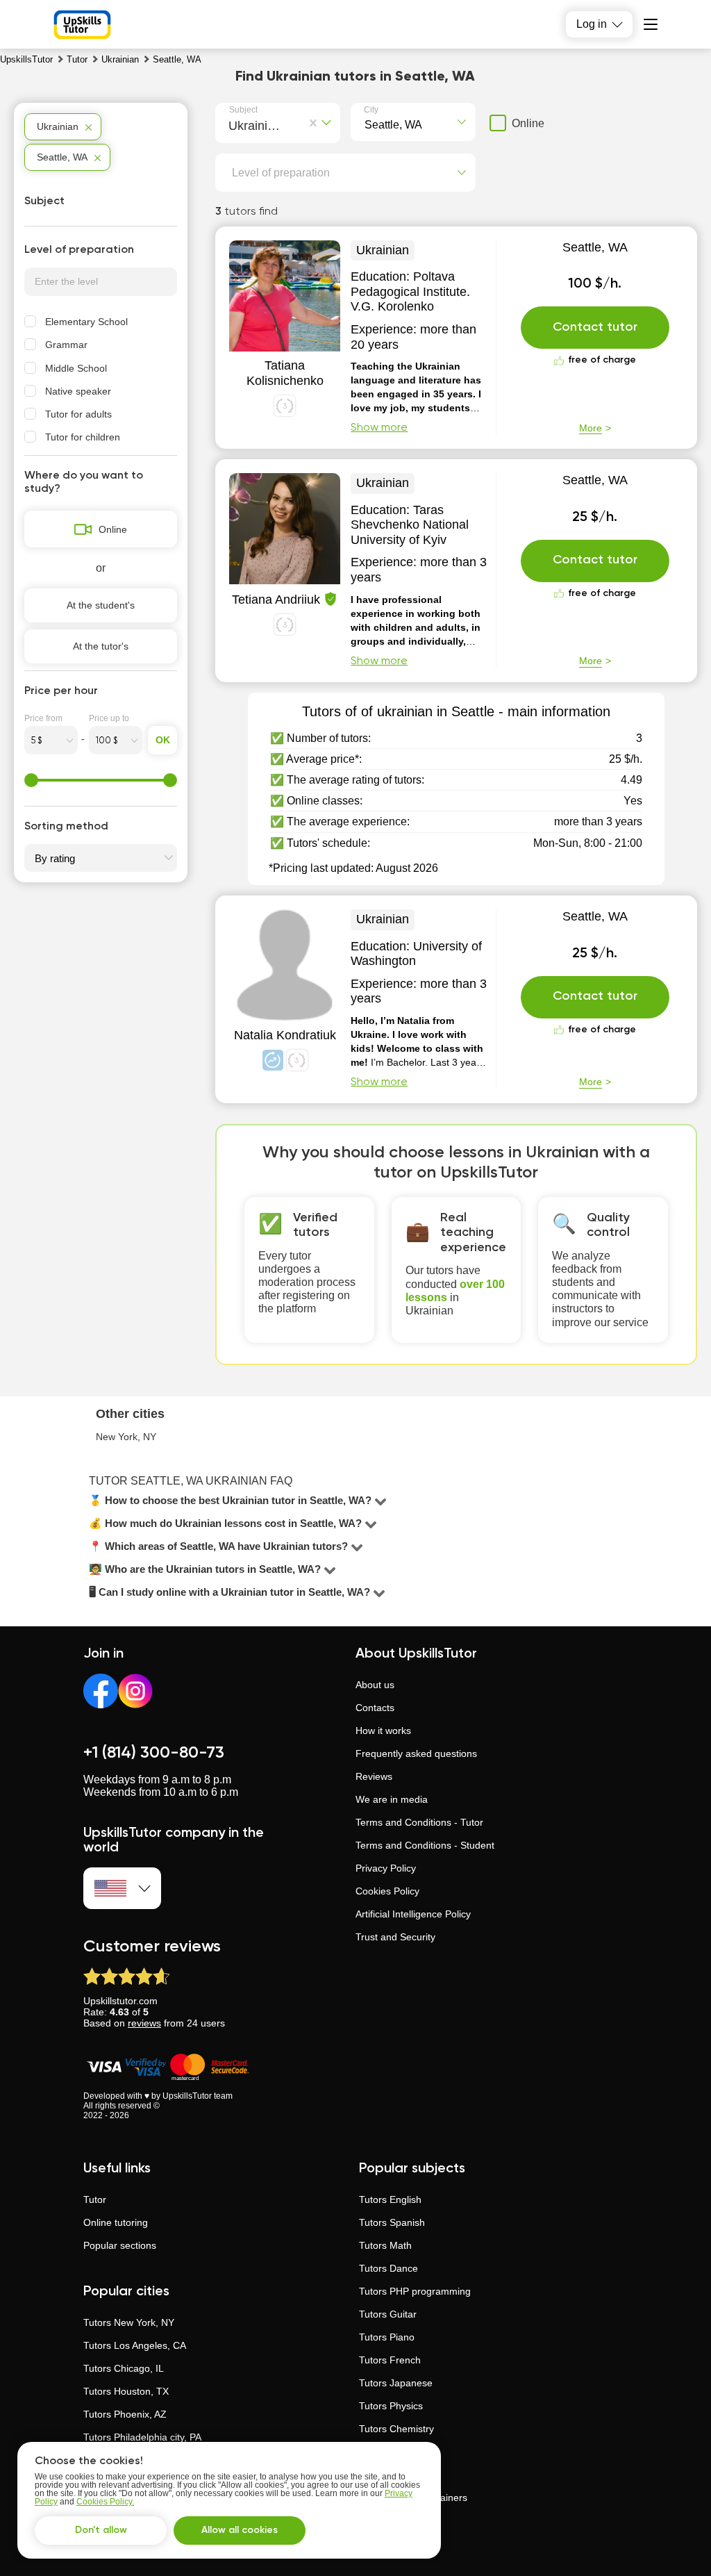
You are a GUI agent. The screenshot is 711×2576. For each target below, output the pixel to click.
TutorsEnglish (390, 2199)
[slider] (31, 780)
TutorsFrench (390, 2360)
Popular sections (120, 2245)
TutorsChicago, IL (124, 2368)
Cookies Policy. (105, 2502)
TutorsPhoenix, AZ (125, 2414)
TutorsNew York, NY (129, 2322)
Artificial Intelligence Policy (413, 1914)
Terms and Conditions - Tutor (419, 1822)
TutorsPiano (387, 2337)
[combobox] (232, 124)
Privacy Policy (386, 1868)
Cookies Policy (387, 1891)
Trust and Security (395, 1937)
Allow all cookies (240, 2530)
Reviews (374, 1776)
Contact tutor (595, 327)
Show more (379, 428)
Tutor (95, 2199)
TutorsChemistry (396, 2429)
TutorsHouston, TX (126, 2391)
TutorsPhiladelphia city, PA (142, 2437)
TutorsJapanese (396, 2383)
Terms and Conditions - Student (425, 1845)
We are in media (392, 1799)
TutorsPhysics (391, 2406)
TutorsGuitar (388, 2314)
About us (375, 1685)
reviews (144, 2023)
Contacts (375, 1708)
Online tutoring (116, 2222)
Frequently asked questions (416, 1753)
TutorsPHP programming (415, 2291)
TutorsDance (388, 2268)
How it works (383, 1731)
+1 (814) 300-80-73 (154, 1753)
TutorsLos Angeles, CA (135, 2345)
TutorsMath (385, 2245)
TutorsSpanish (392, 2222)
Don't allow (101, 2530)
